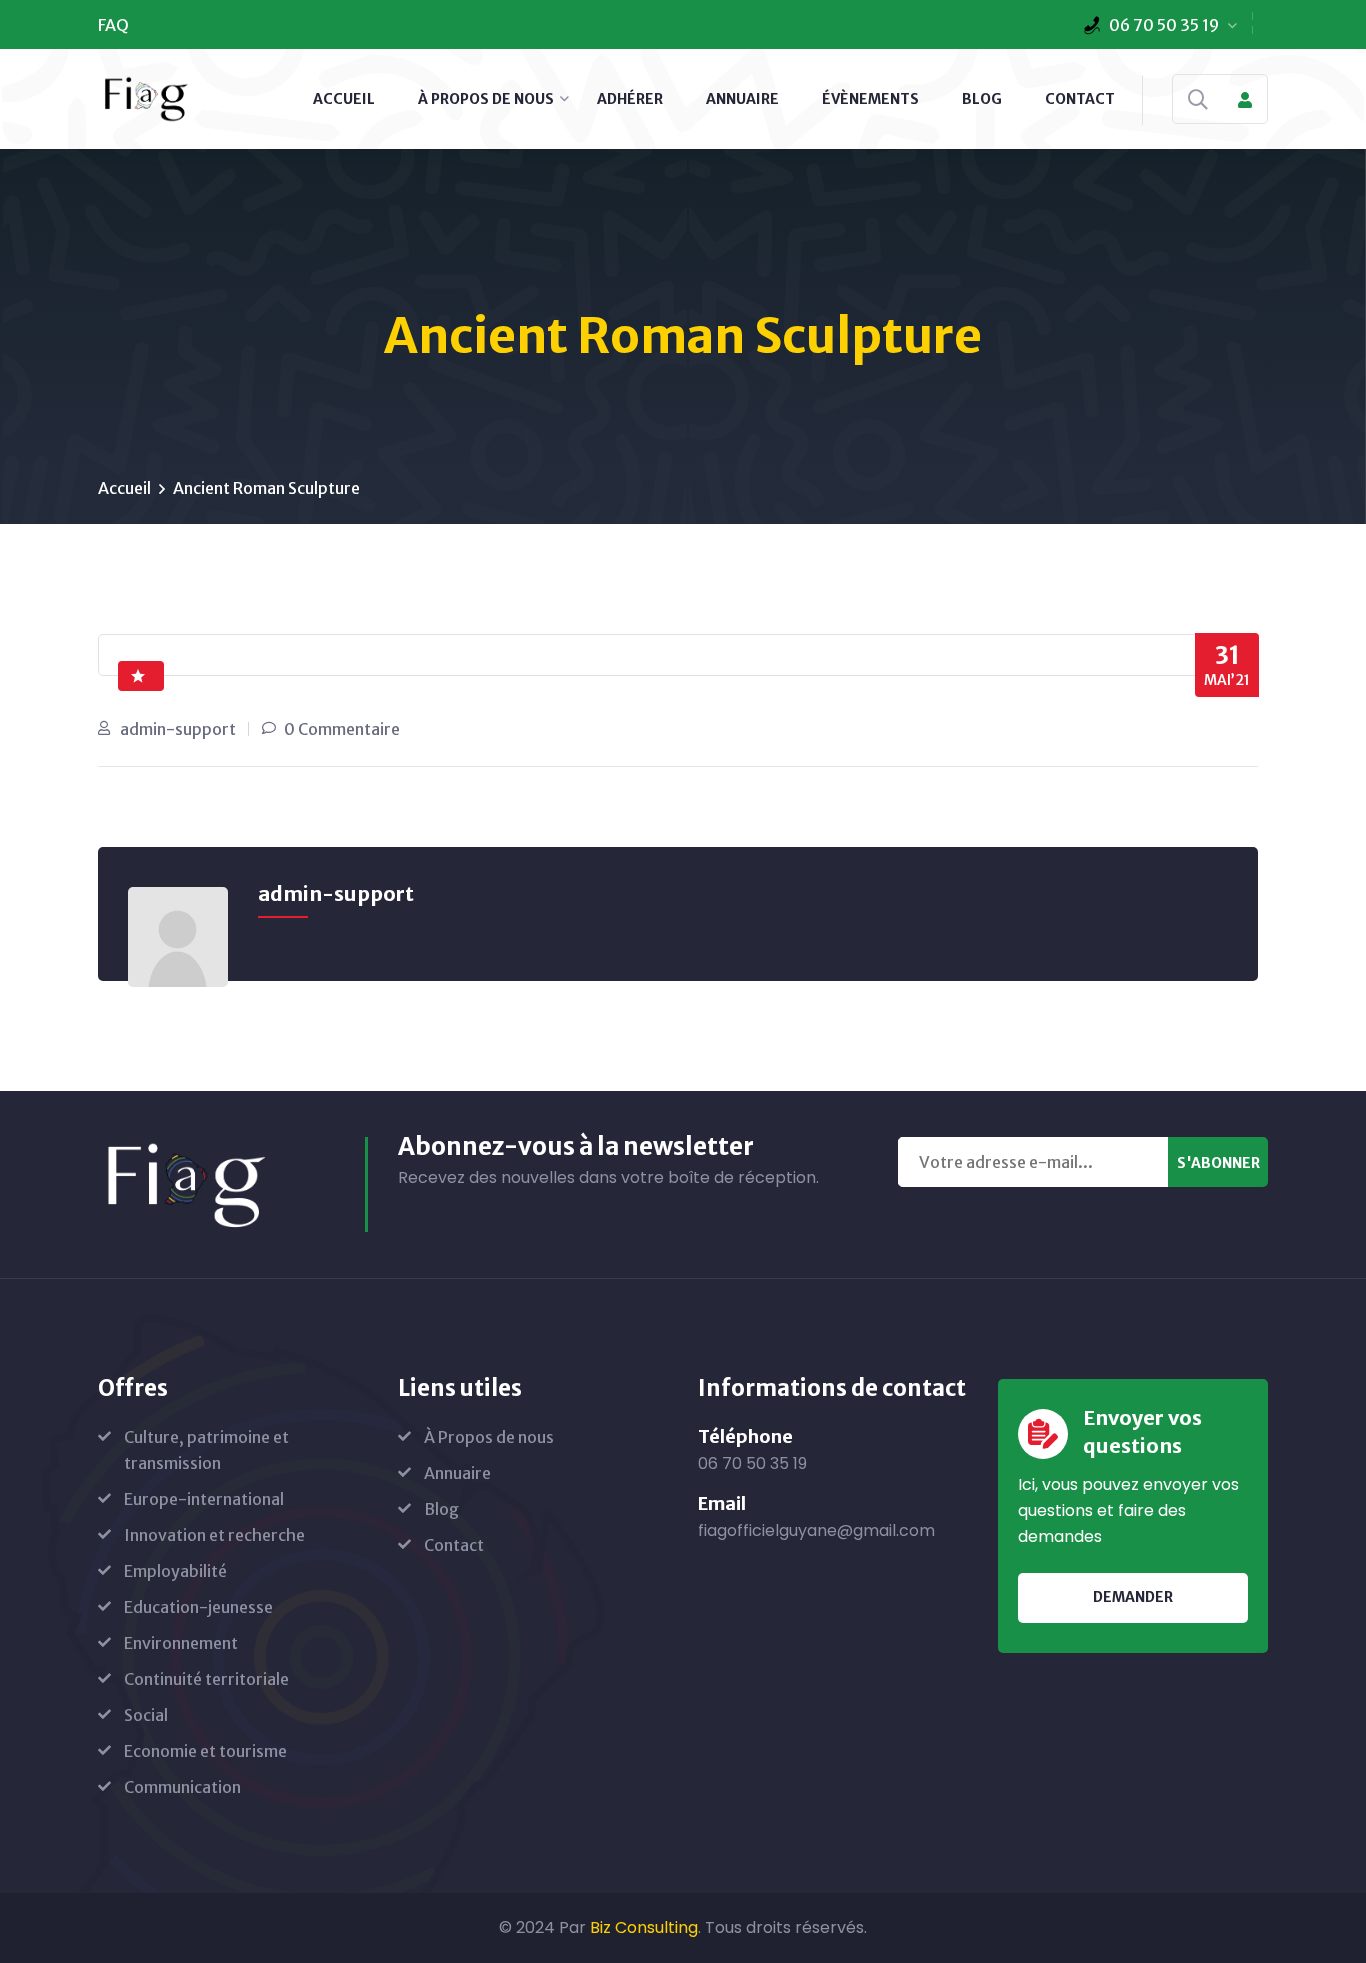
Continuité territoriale (206, 1679)
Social (146, 1715)
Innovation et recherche (214, 1535)
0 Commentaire (342, 729)
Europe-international (204, 1499)
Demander (1133, 1597)
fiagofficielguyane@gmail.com (816, 1530)
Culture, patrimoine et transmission (206, 1450)
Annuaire (742, 99)
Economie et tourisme (205, 1751)
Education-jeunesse (198, 1607)
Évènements (870, 99)
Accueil (344, 99)
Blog (982, 99)
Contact (1080, 99)
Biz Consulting (644, 1927)
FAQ (113, 25)
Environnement (181, 1643)
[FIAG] (144, 97)
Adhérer (630, 99)
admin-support (178, 729)
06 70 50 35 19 (1164, 25)
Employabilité (175, 1571)
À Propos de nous (486, 99)
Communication (182, 1787)
